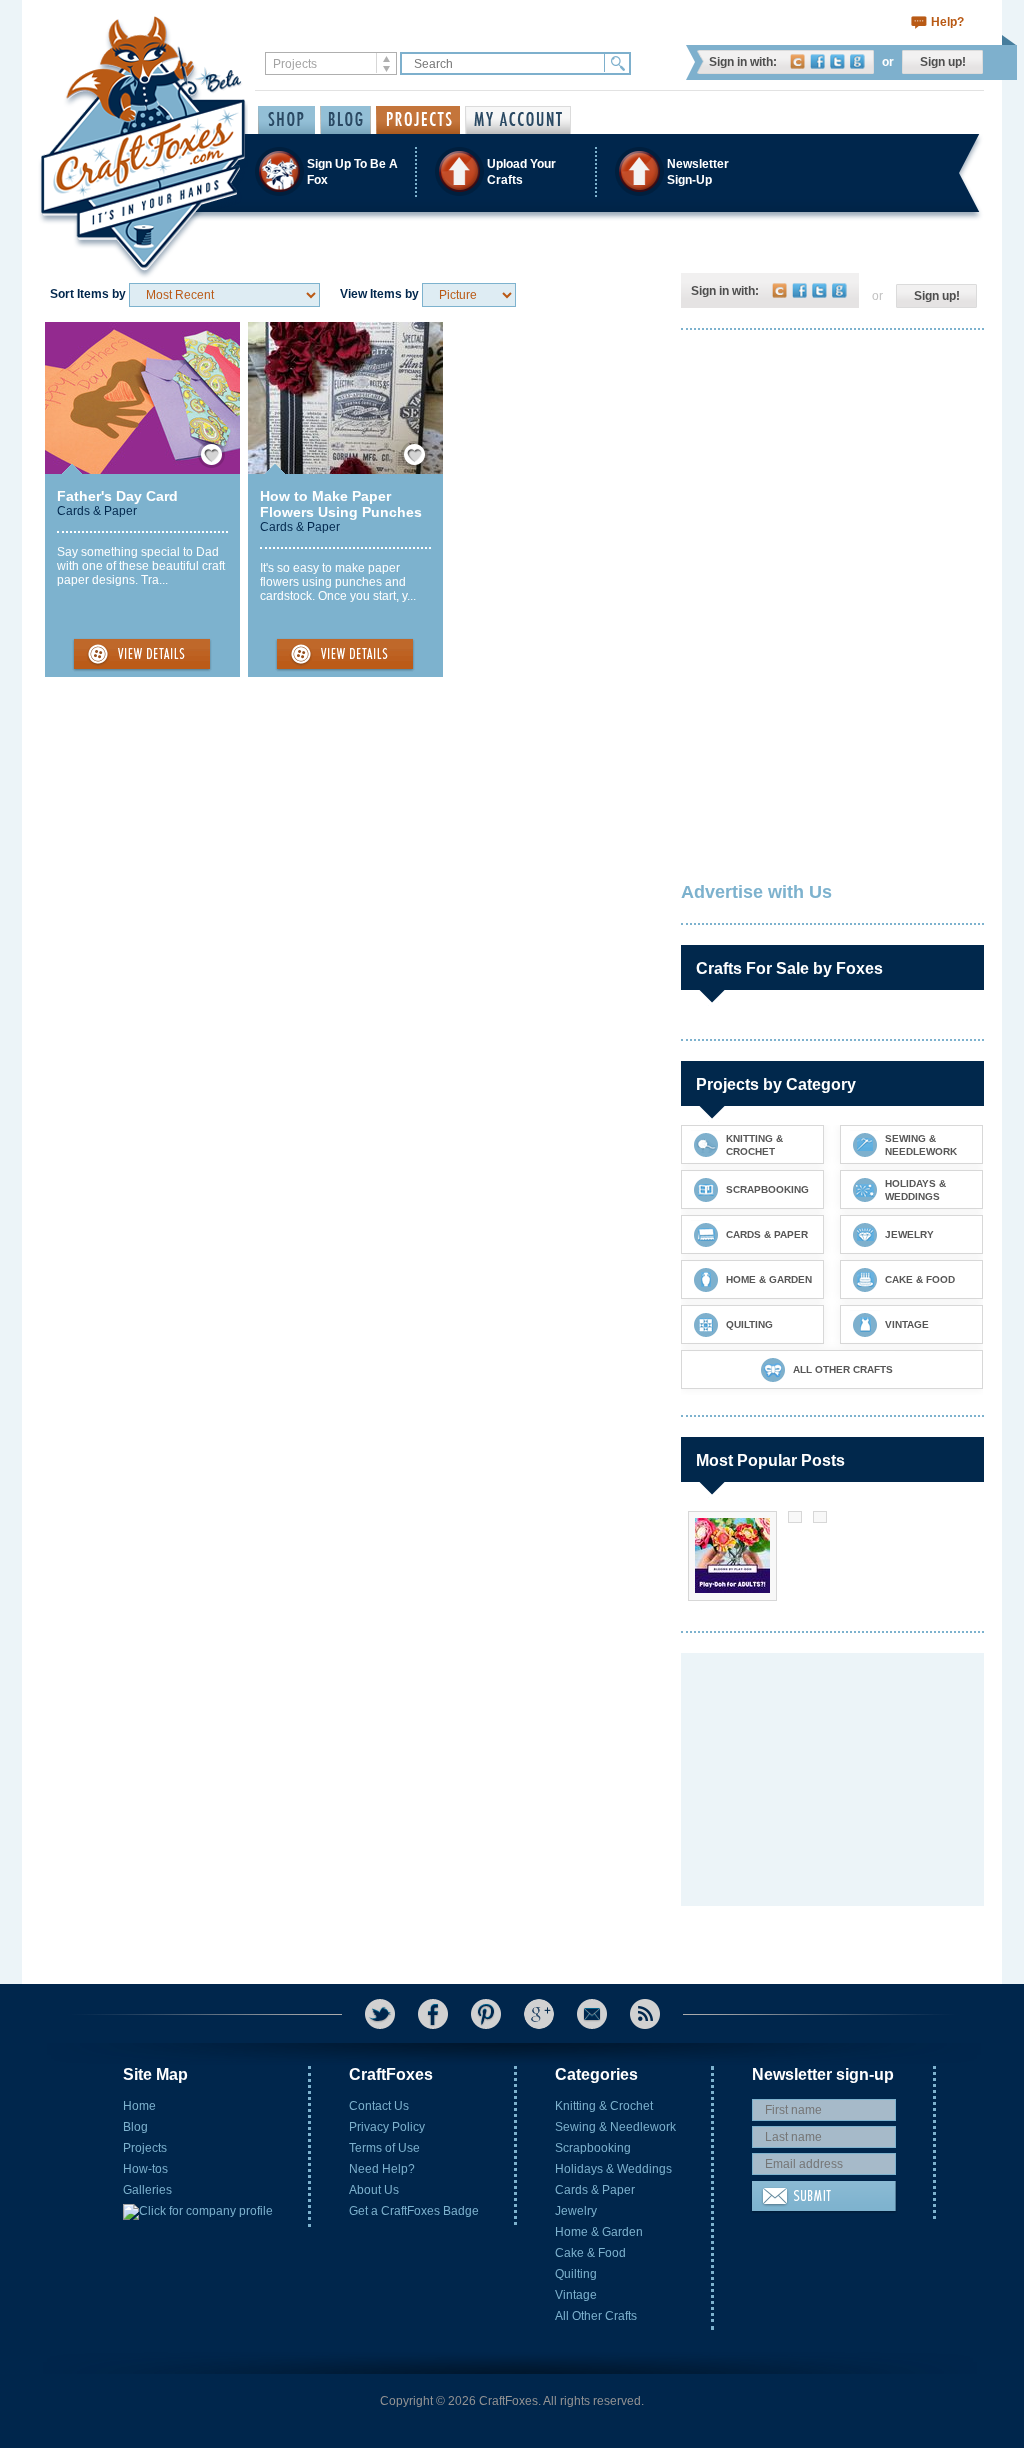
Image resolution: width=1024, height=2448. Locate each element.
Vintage (576, 2295)
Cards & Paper (97, 511)
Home (139, 2106)
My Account (518, 120)
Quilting (576, 2274)
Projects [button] (418, 120)
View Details (142, 655)
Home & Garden (599, 2232)
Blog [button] (345, 120)
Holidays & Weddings (613, 2169)
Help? (947, 22)
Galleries (147, 2190)
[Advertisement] (831, 475)
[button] (511, 171)
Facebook (817, 61)
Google (857, 61)
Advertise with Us (756, 892)
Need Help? (382, 2169)
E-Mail (592, 2014)
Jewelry (576, 2211)
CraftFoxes (797, 61)
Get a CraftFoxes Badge (414, 2211)
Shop (286, 120)
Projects (145, 2148)
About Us (374, 2190)
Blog (135, 2127)
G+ (539, 2014)
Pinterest (486, 2014)
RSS (645, 2014)
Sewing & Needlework (615, 2127)
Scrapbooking (593, 2148)
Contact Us (379, 2106)
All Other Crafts (596, 2316)
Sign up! (943, 62)
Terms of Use (384, 2148)
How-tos (145, 2169)
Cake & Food (590, 2253)
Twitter (837, 61)
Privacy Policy (387, 2127)
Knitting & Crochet (604, 2106)
